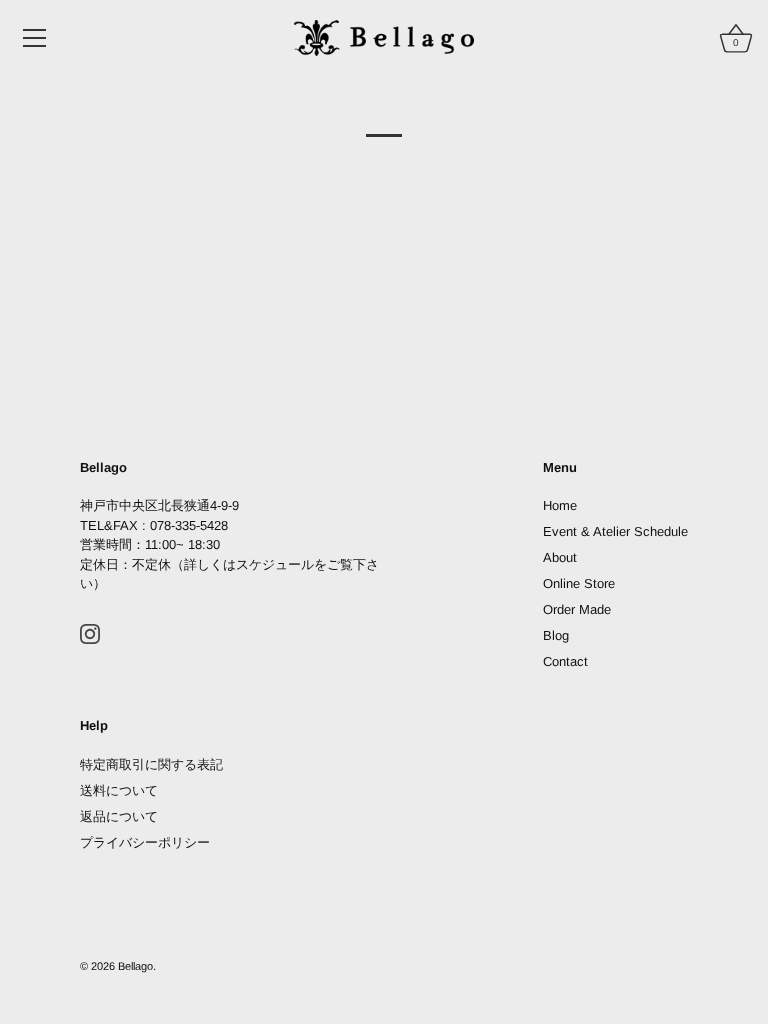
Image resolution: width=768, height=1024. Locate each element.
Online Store (579, 583)
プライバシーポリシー (145, 842)
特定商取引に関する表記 (151, 764)
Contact (565, 661)
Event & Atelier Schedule (615, 531)
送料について (119, 790)
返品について (119, 816)
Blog (556, 635)
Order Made (577, 609)
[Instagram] (90, 633)
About (560, 557)
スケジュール (275, 564)
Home (560, 505)
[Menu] (35, 38)
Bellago (135, 966)
